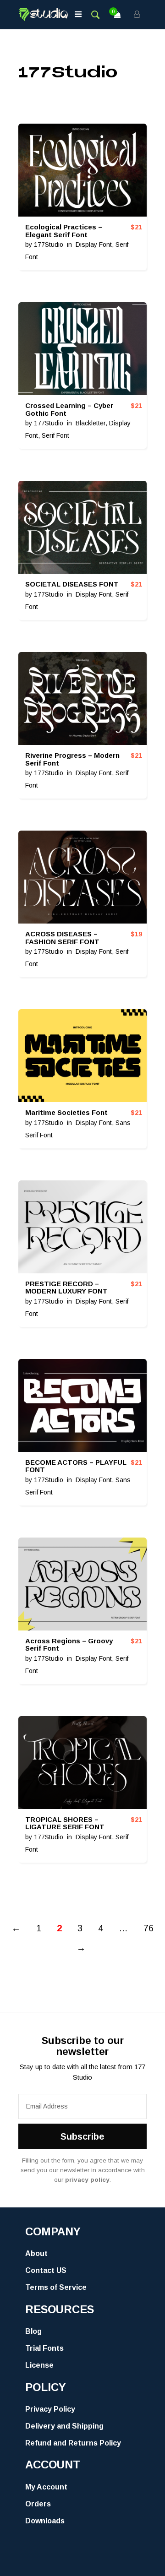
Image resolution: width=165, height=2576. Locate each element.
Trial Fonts (44, 2348)
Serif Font (55, 435)
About (36, 2253)
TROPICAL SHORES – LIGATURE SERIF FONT (65, 1823)
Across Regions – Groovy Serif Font (69, 1645)
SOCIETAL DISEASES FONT (72, 584)
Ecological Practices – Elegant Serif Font (64, 231)
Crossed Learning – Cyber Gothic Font (69, 409)
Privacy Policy (50, 2409)
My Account (46, 2487)
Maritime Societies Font (66, 1112)
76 (148, 1928)
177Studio (49, 245)
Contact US (46, 2270)
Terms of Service (56, 2287)
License (39, 2365)
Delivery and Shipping (64, 2426)
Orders (38, 2504)
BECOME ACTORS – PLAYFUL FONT (76, 1466)
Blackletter (91, 423)
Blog (33, 2331)
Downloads (45, 2521)
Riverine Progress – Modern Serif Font (72, 759)
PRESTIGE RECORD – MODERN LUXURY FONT (66, 1288)
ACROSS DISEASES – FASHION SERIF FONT (62, 938)
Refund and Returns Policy (73, 2443)
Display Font (94, 245)
